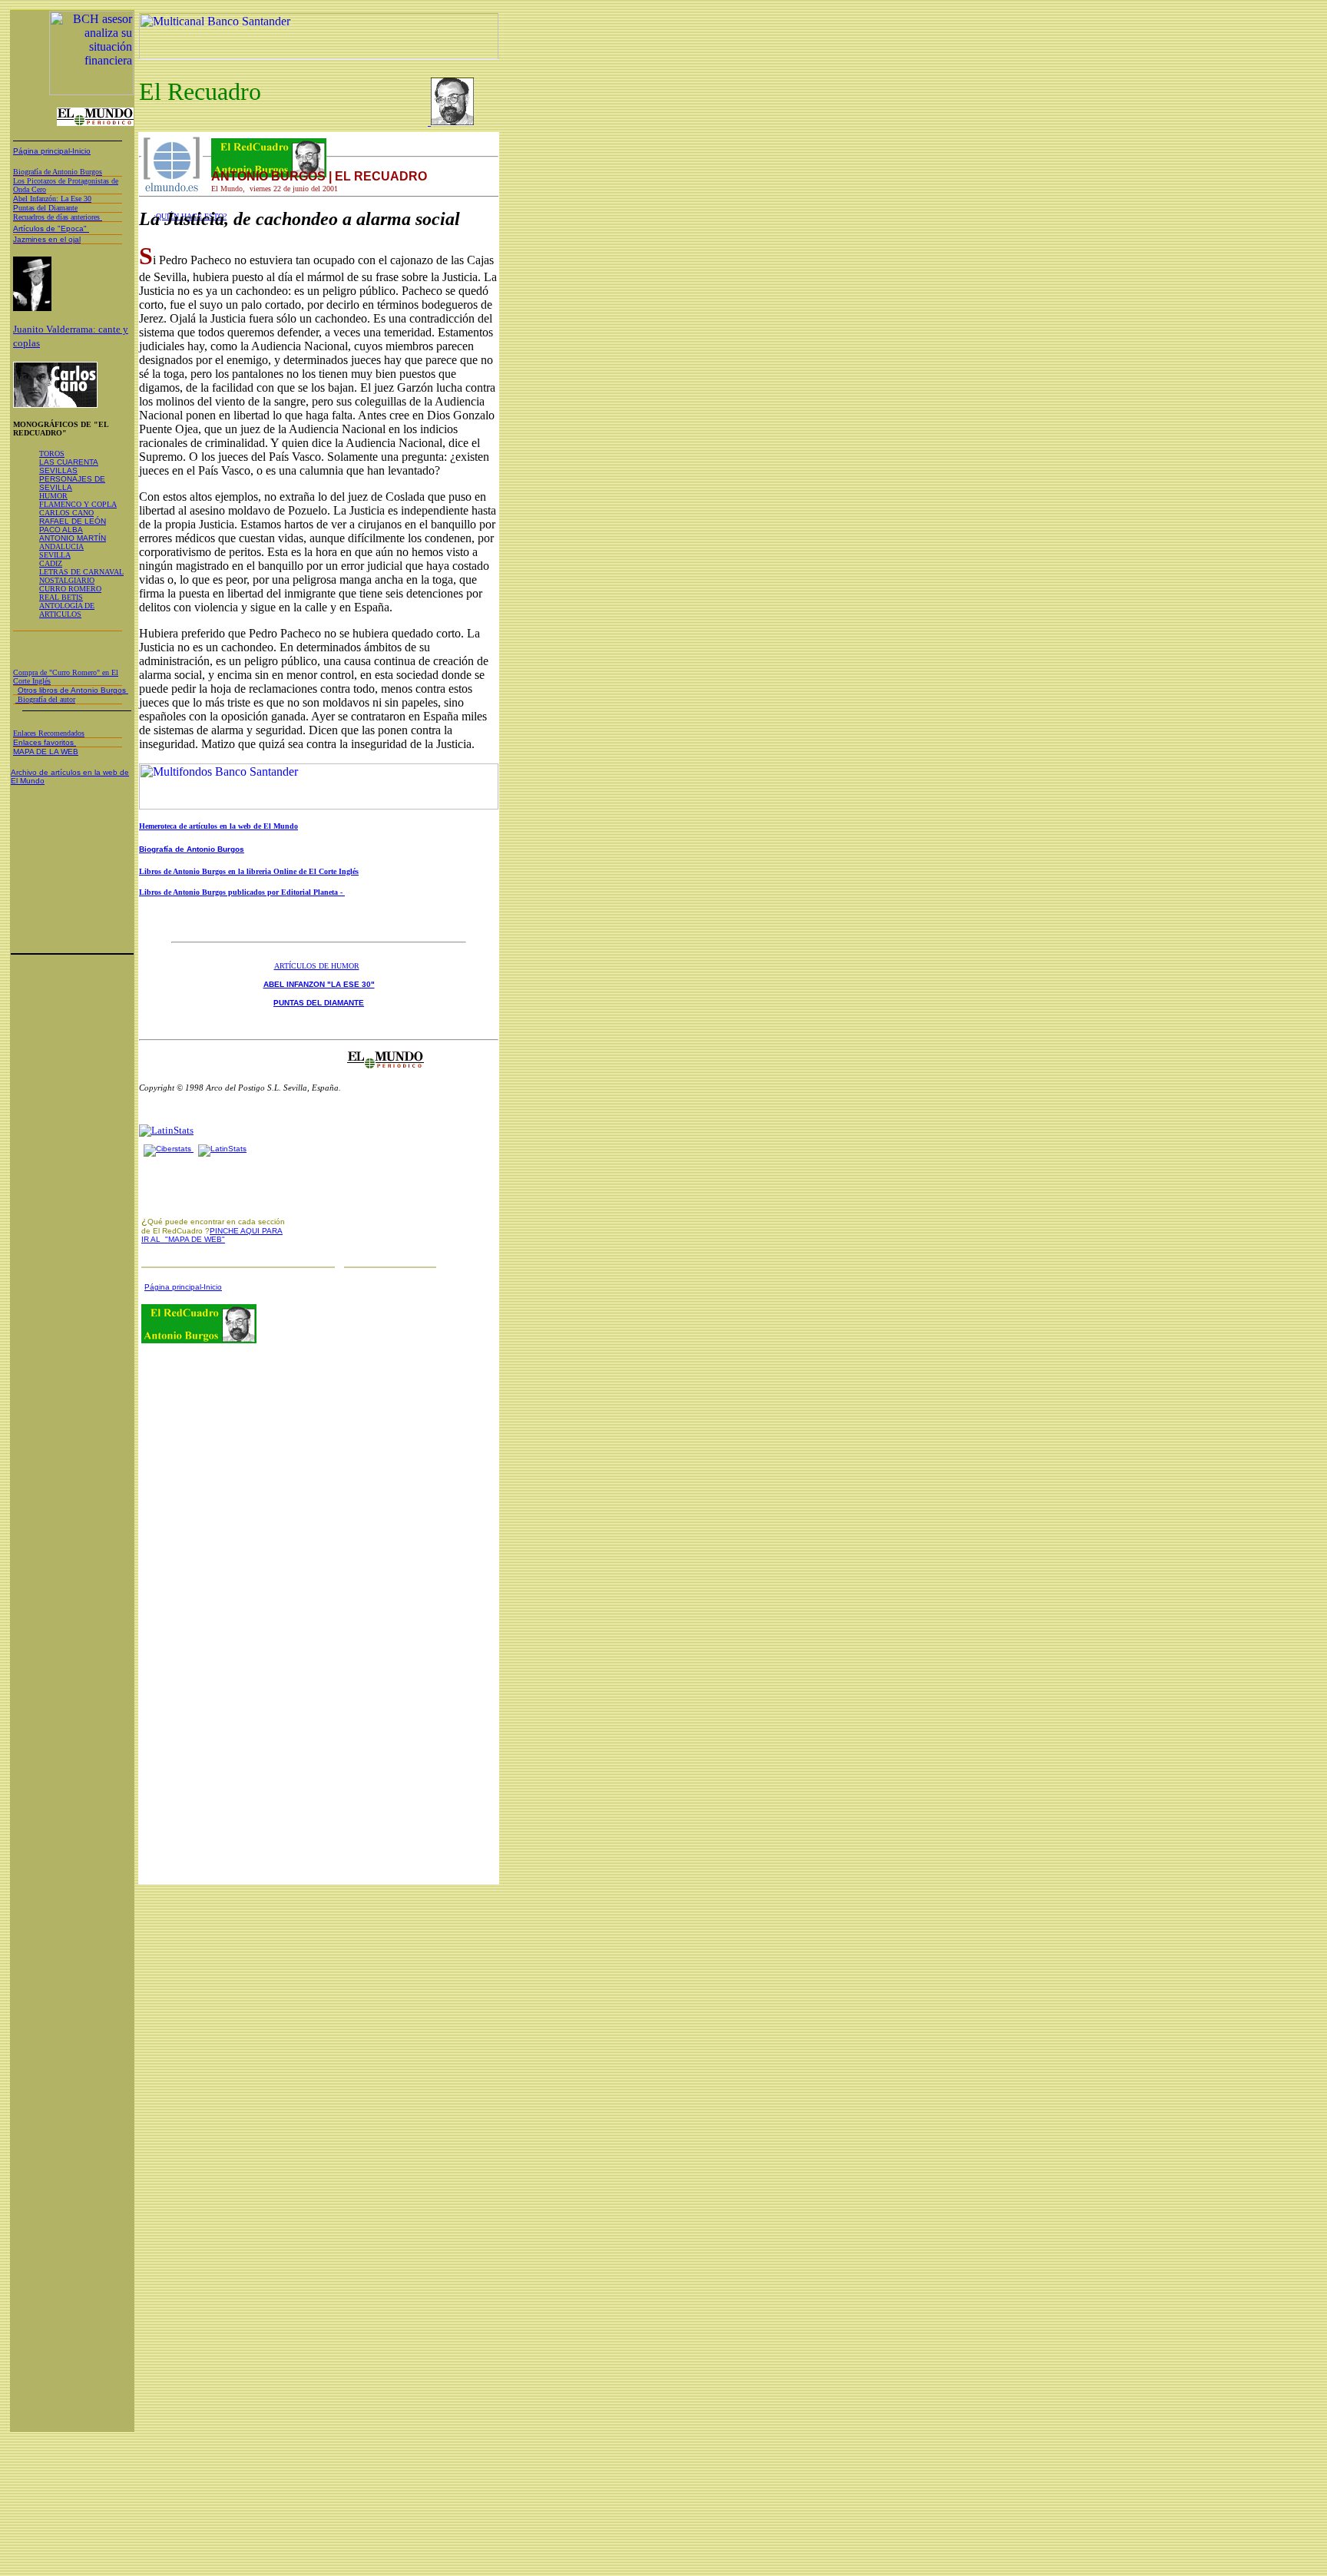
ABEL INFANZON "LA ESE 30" (319, 984)
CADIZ (51, 563)
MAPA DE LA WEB (46, 752)
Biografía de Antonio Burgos (192, 849)
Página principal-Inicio (52, 151)
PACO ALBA (61, 530)
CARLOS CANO (66, 513)
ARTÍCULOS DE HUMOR (317, 966)
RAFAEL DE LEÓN (73, 521)
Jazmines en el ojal (47, 239)
